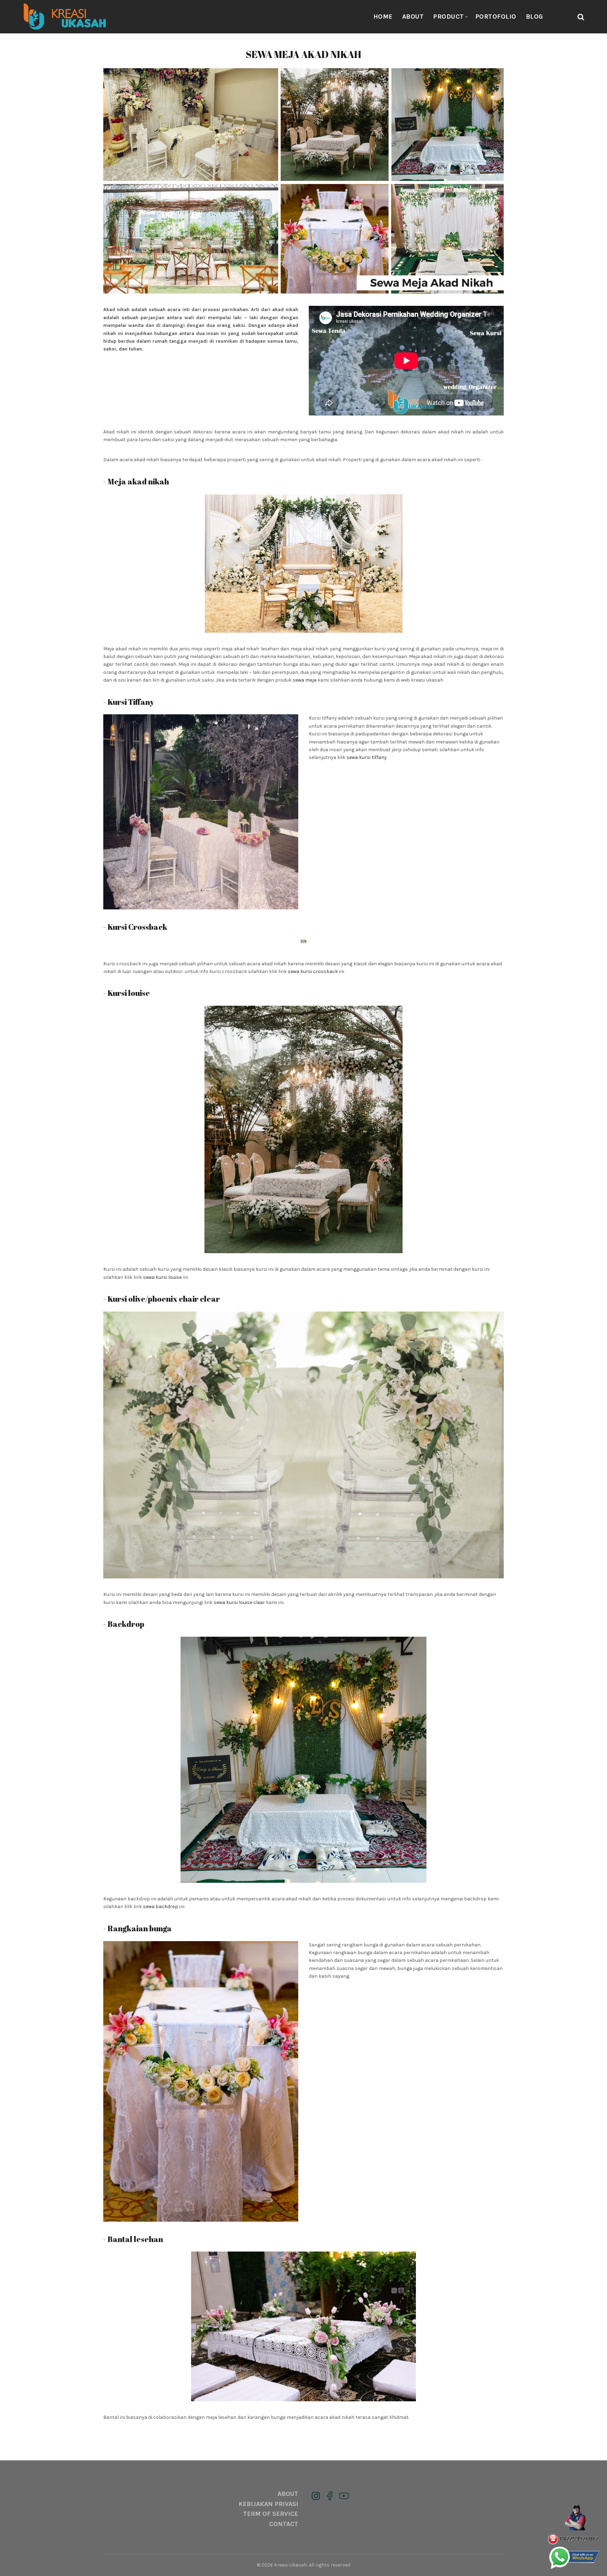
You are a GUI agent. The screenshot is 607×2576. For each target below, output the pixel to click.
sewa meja (305, 680)
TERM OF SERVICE (271, 2514)
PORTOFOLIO (496, 17)
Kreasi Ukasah (291, 2565)
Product (449, 17)
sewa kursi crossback (313, 971)
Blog (534, 17)
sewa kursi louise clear (239, 1602)
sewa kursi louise (162, 1277)
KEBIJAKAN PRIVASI (268, 2504)
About (413, 17)
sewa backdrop (161, 1907)
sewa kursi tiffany (367, 757)
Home (383, 17)
